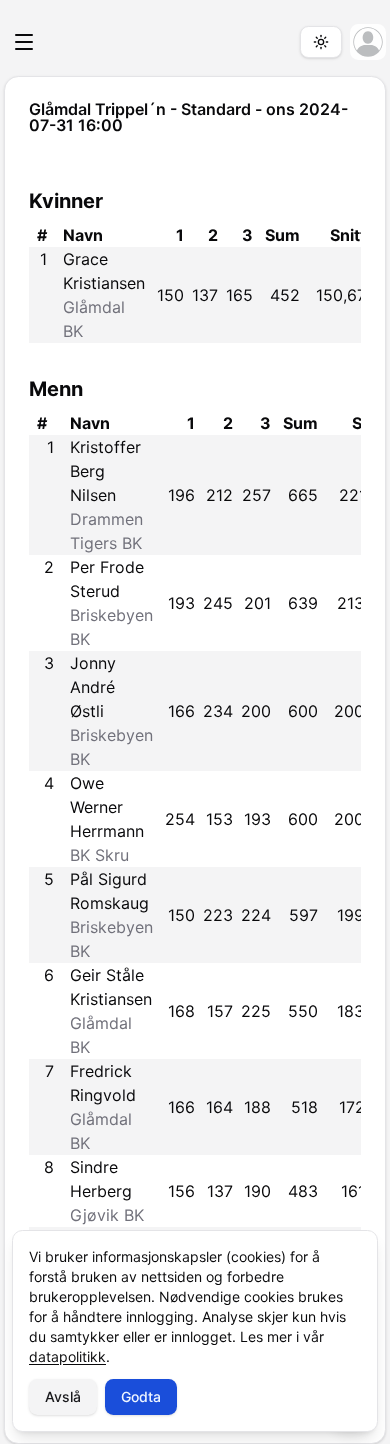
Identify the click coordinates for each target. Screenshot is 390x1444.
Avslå (63, 1396)
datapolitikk (67, 1356)
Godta (141, 1396)
